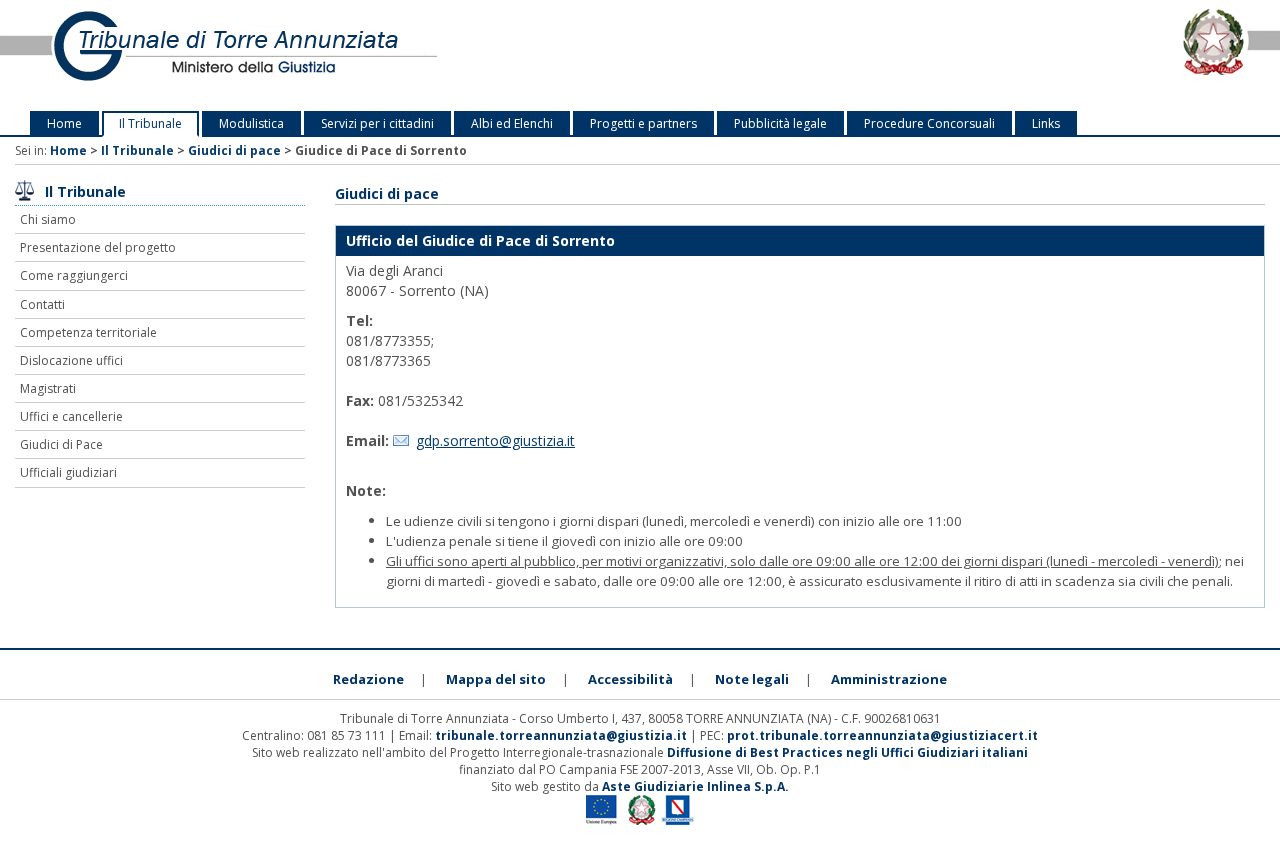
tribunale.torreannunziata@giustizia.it (562, 735)
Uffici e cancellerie (71, 416)
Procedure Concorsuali (929, 123)
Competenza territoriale (88, 332)
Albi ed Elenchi (512, 123)
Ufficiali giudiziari (68, 472)
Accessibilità (630, 679)
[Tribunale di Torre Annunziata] (266, 55)
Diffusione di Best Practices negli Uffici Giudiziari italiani (847, 752)
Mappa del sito (496, 679)
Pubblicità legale (780, 123)
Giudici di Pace (61, 444)
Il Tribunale (150, 123)
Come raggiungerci (74, 275)
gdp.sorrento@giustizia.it (495, 440)
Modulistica (251, 123)
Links (1046, 123)
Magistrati (48, 388)
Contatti (42, 304)
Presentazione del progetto (98, 247)
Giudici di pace (234, 150)
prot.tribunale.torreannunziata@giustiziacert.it (882, 735)
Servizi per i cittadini (377, 123)
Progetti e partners (643, 123)
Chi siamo (48, 219)
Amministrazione (889, 679)
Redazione (368, 679)
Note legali (752, 679)
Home (64, 123)
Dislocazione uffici (71, 360)
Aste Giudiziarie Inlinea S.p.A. (695, 786)
